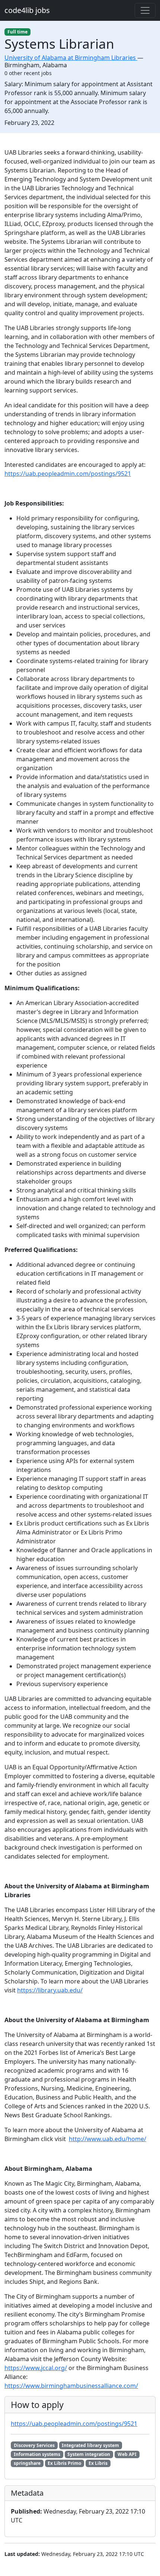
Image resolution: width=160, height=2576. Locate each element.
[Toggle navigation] (145, 10)
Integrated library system (90, 2445)
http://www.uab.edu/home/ (108, 2139)
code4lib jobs (27, 10)
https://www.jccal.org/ (36, 2368)
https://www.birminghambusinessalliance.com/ (71, 2386)
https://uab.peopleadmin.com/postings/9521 (68, 474)
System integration (89, 2454)
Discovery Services (34, 2445)
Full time (17, 32)
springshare (27, 2463)
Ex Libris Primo (64, 2463)
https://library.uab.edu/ (50, 1990)
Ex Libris (98, 2463)
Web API (127, 2454)
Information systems (37, 2454)
